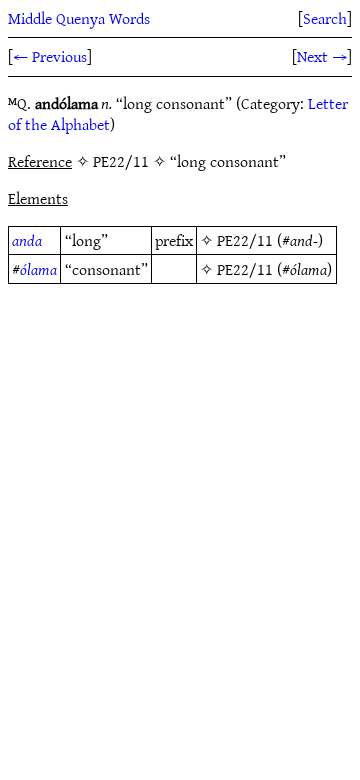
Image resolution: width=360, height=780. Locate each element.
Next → (322, 56)
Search (325, 18)
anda (27, 240)
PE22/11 (245, 240)
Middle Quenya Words (79, 18)
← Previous (50, 56)
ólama (38, 269)
